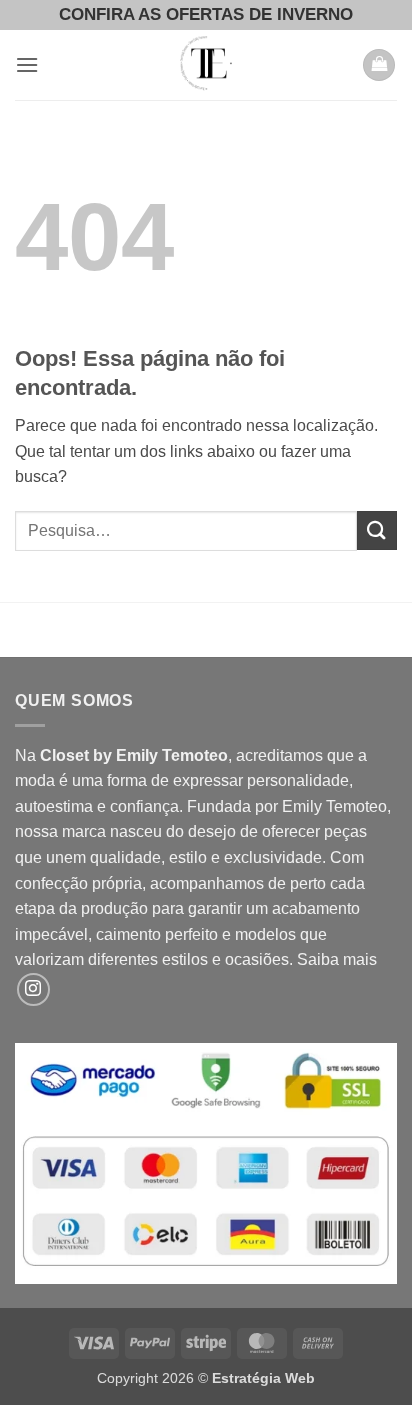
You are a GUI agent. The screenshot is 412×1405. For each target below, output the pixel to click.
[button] (27, 64)
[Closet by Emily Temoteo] (206, 65)
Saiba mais (337, 959)
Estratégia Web (263, 1378)
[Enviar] (377, 530)
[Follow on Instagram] (33, 989)
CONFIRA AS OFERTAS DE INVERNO (206, 14)
